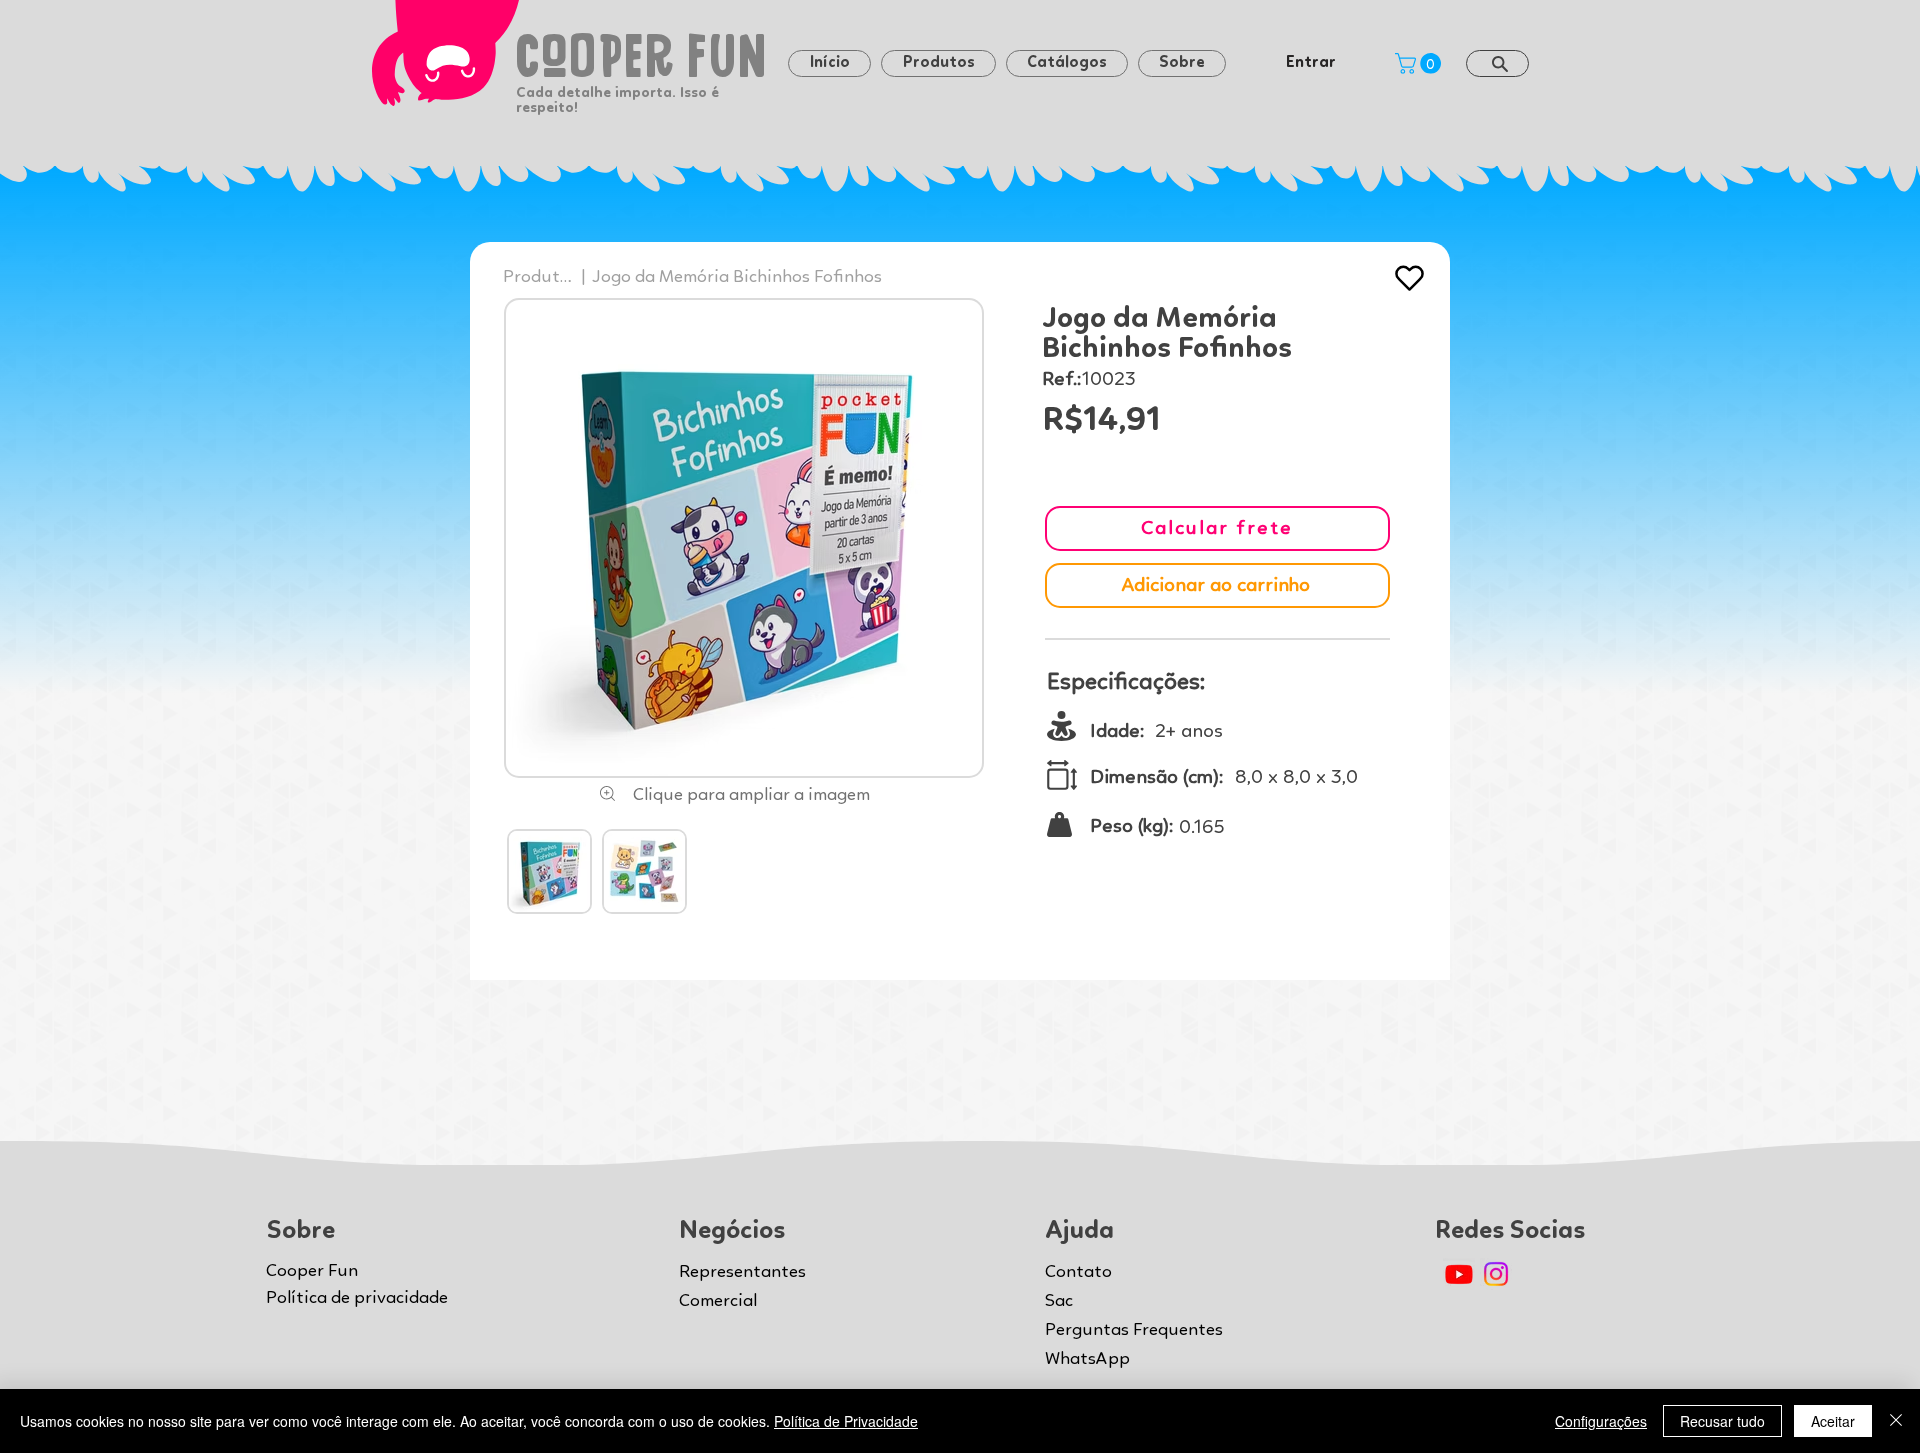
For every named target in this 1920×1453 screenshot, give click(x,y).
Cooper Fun (312, 1271)
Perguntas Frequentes (1134, 1330)
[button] (1182, 63)
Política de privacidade (357, 1298)
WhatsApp (1087, 1359)
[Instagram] (1496, 1274)
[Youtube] (1459, 1274)
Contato (1078, 1272)
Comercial (718, 1301)
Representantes (742, 1272)
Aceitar (1833, 1421)
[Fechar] (1896, 1421)
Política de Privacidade (846, 1421)
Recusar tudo (1722, 1421)
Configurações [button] (1601, 1421)
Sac (1059, 1301)
